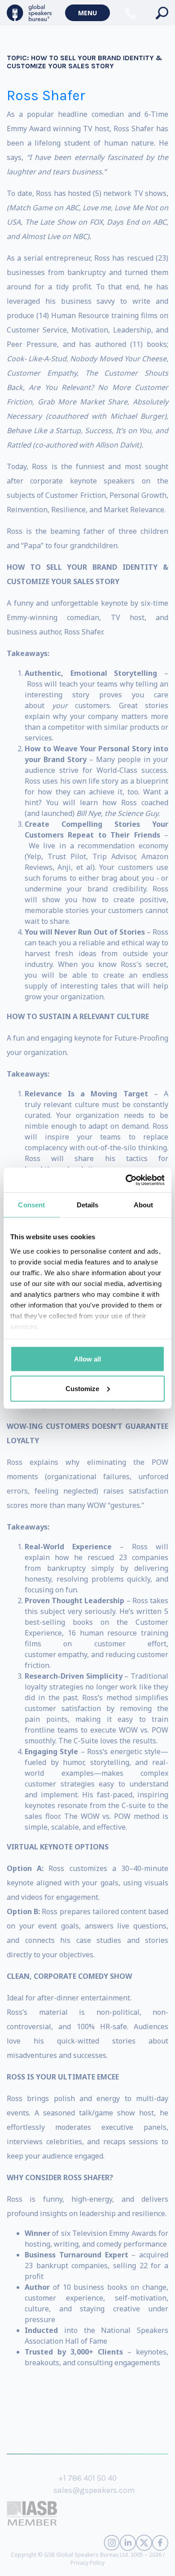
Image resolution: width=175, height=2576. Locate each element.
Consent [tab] (31, 1205)
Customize (82, 1388)
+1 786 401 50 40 (87, 2478)
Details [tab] (88, 1205)
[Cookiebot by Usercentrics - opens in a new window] (126, 1180)
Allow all (87, 1359)
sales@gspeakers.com (94, 2490)
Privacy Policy (87, 2563)
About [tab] (144, 1205)
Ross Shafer (46, 95)
